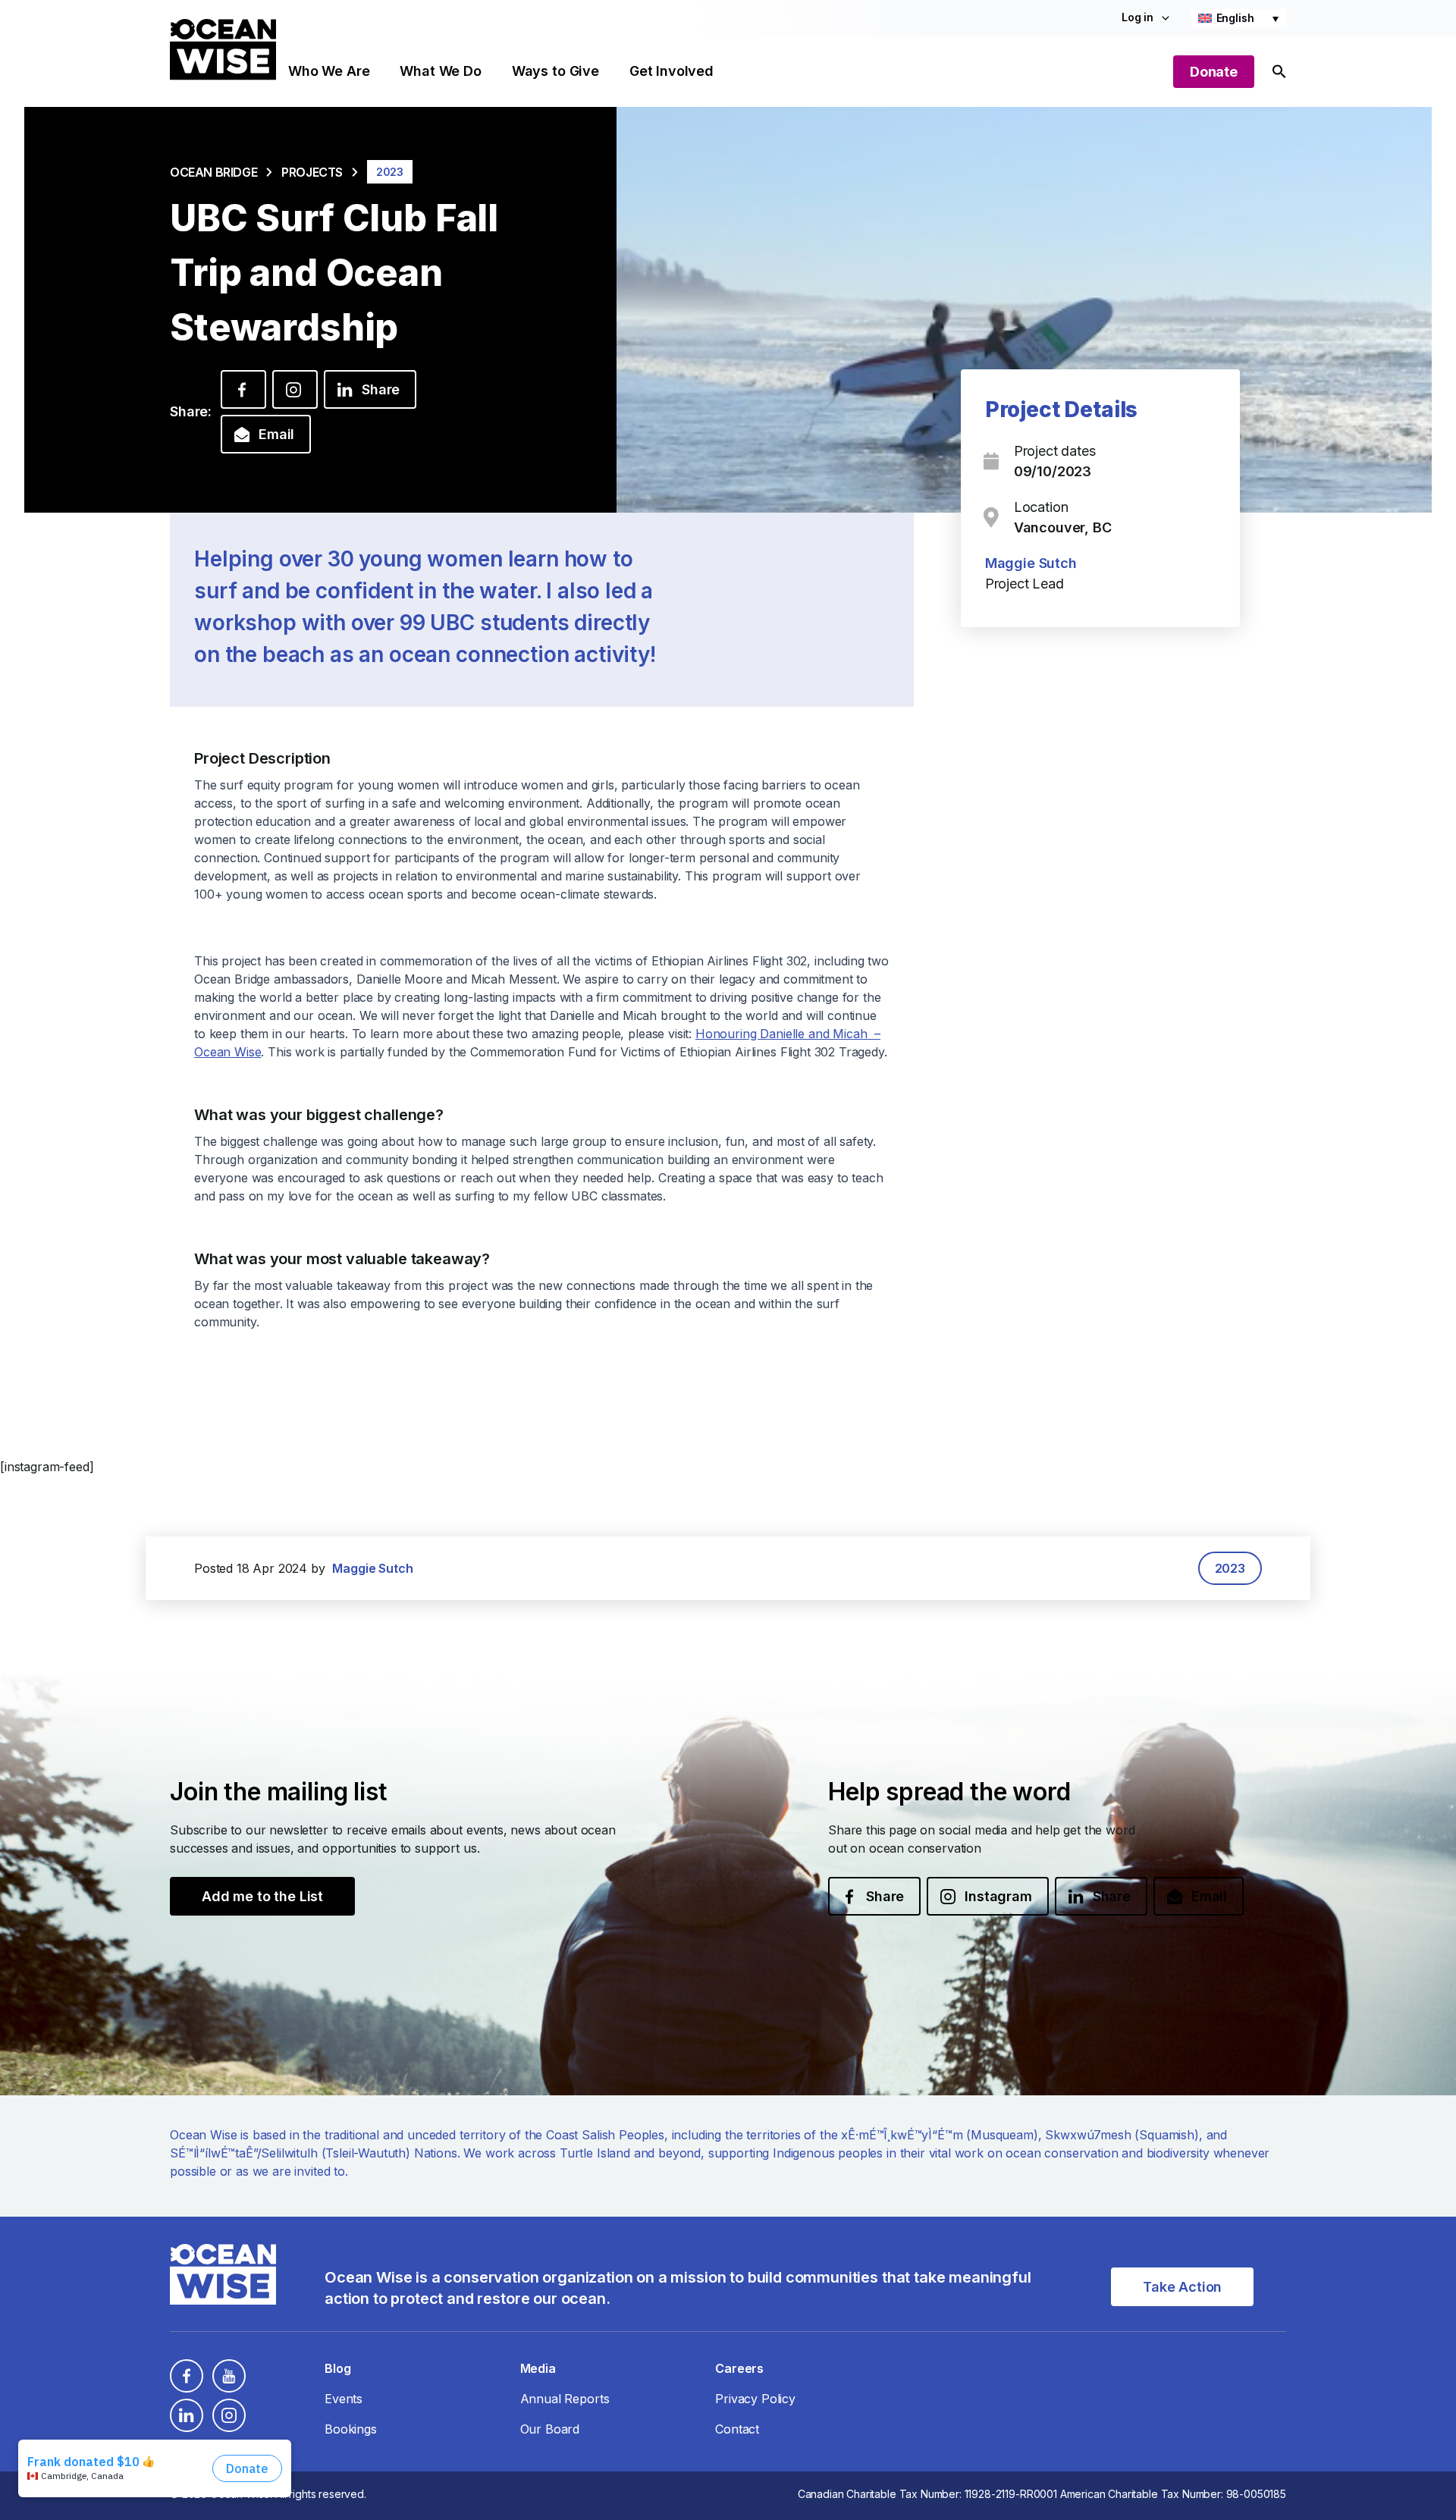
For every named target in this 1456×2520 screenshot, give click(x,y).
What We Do (440, 71)
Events (344, 2399)
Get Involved (672, 71)
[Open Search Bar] (1279, 72)
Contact (737, 2429)
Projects (312, 172)
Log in (1137, 17)
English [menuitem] (1235, 18)
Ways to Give (555, 71)
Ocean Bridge (213, 172)
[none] (1238, 18)
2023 (1230, 1568)
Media (538, 2368)
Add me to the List (262, 1896)
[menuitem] (1238, 18)
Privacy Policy (755, 2399)
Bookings (351, 2429)
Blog (337, 2368)
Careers (739, 2368)
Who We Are (329, 71)
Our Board (550, 2429)
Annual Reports (565, 2399)
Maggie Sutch (1031, 563)
